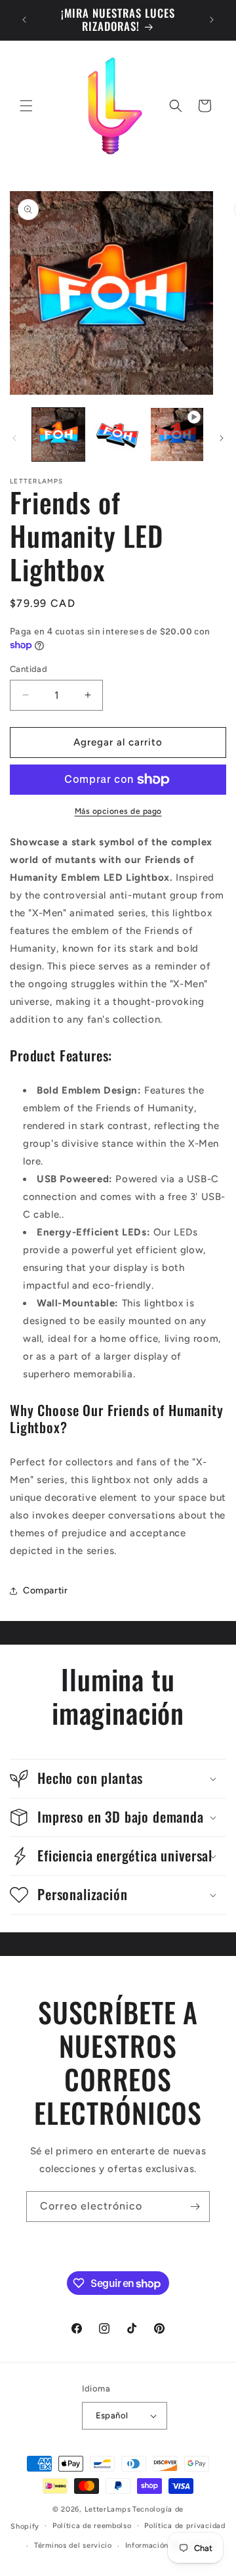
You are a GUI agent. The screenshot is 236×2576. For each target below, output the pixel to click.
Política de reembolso (92, 2526)
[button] (26, 106)
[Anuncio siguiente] (212, 20)
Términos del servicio (73, 2545)
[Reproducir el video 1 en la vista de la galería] (177, 434)
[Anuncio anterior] (24, 20)
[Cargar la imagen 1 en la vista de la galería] (58, 434)
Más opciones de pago (118, 811)
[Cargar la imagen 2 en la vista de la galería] (117, 434)
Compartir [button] (45, 1590)
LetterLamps (108, 2509)
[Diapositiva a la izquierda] (14, 438)
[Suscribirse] (195, 2207)
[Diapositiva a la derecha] (222, 438)
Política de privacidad (185, 2526)
